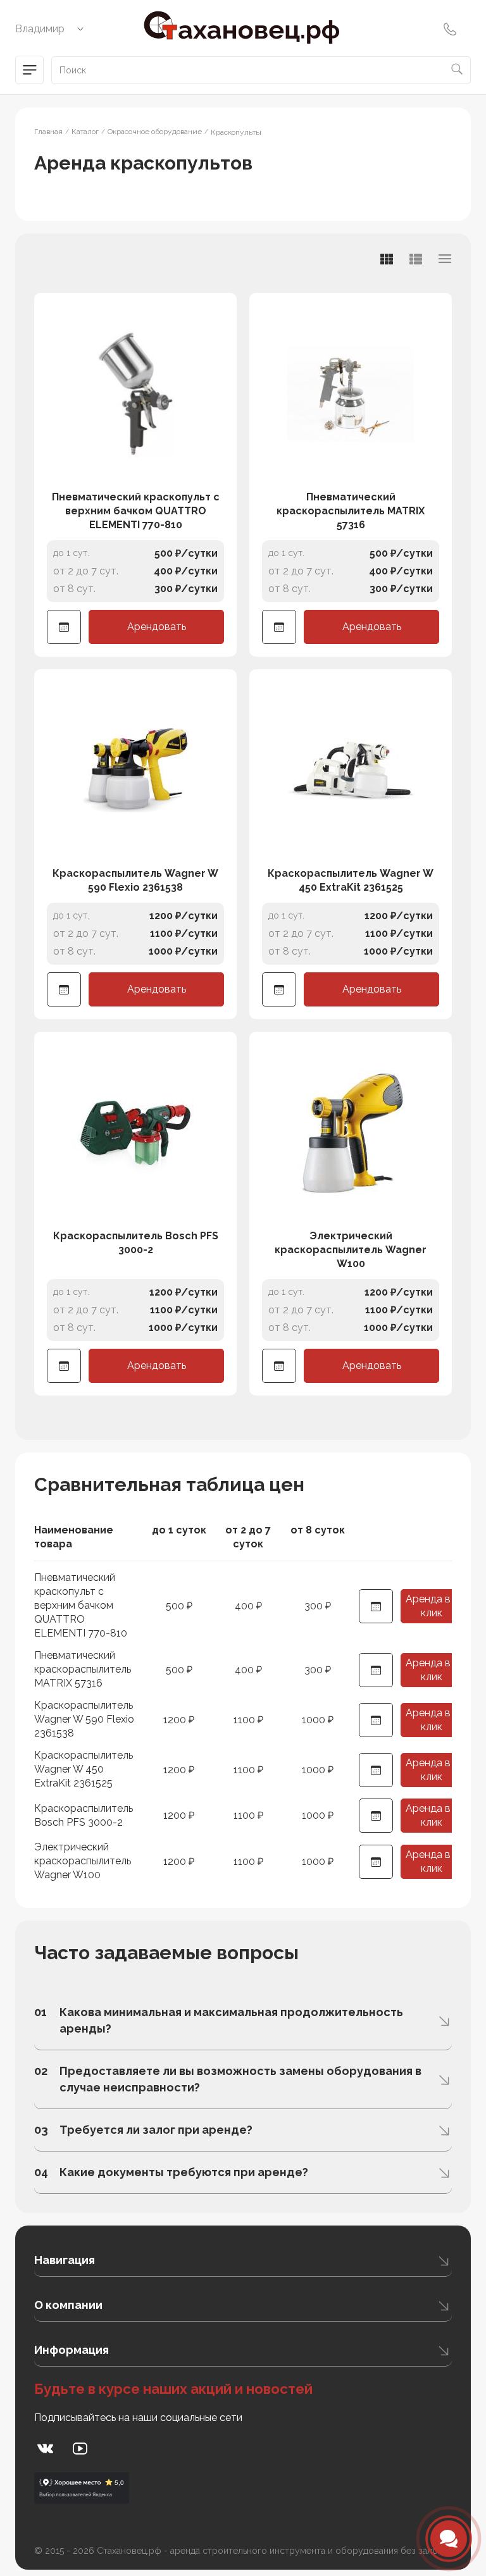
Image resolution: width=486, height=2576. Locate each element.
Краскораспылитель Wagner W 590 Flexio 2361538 (135, 880)
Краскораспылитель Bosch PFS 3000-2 (136, 1243)
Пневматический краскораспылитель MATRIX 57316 (351, 511)
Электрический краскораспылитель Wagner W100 (351, 1250)
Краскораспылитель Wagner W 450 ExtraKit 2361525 (351, 880)
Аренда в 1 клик (432, 1606)
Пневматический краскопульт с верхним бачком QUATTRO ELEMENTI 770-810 (136, 511)
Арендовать (157, 627)
